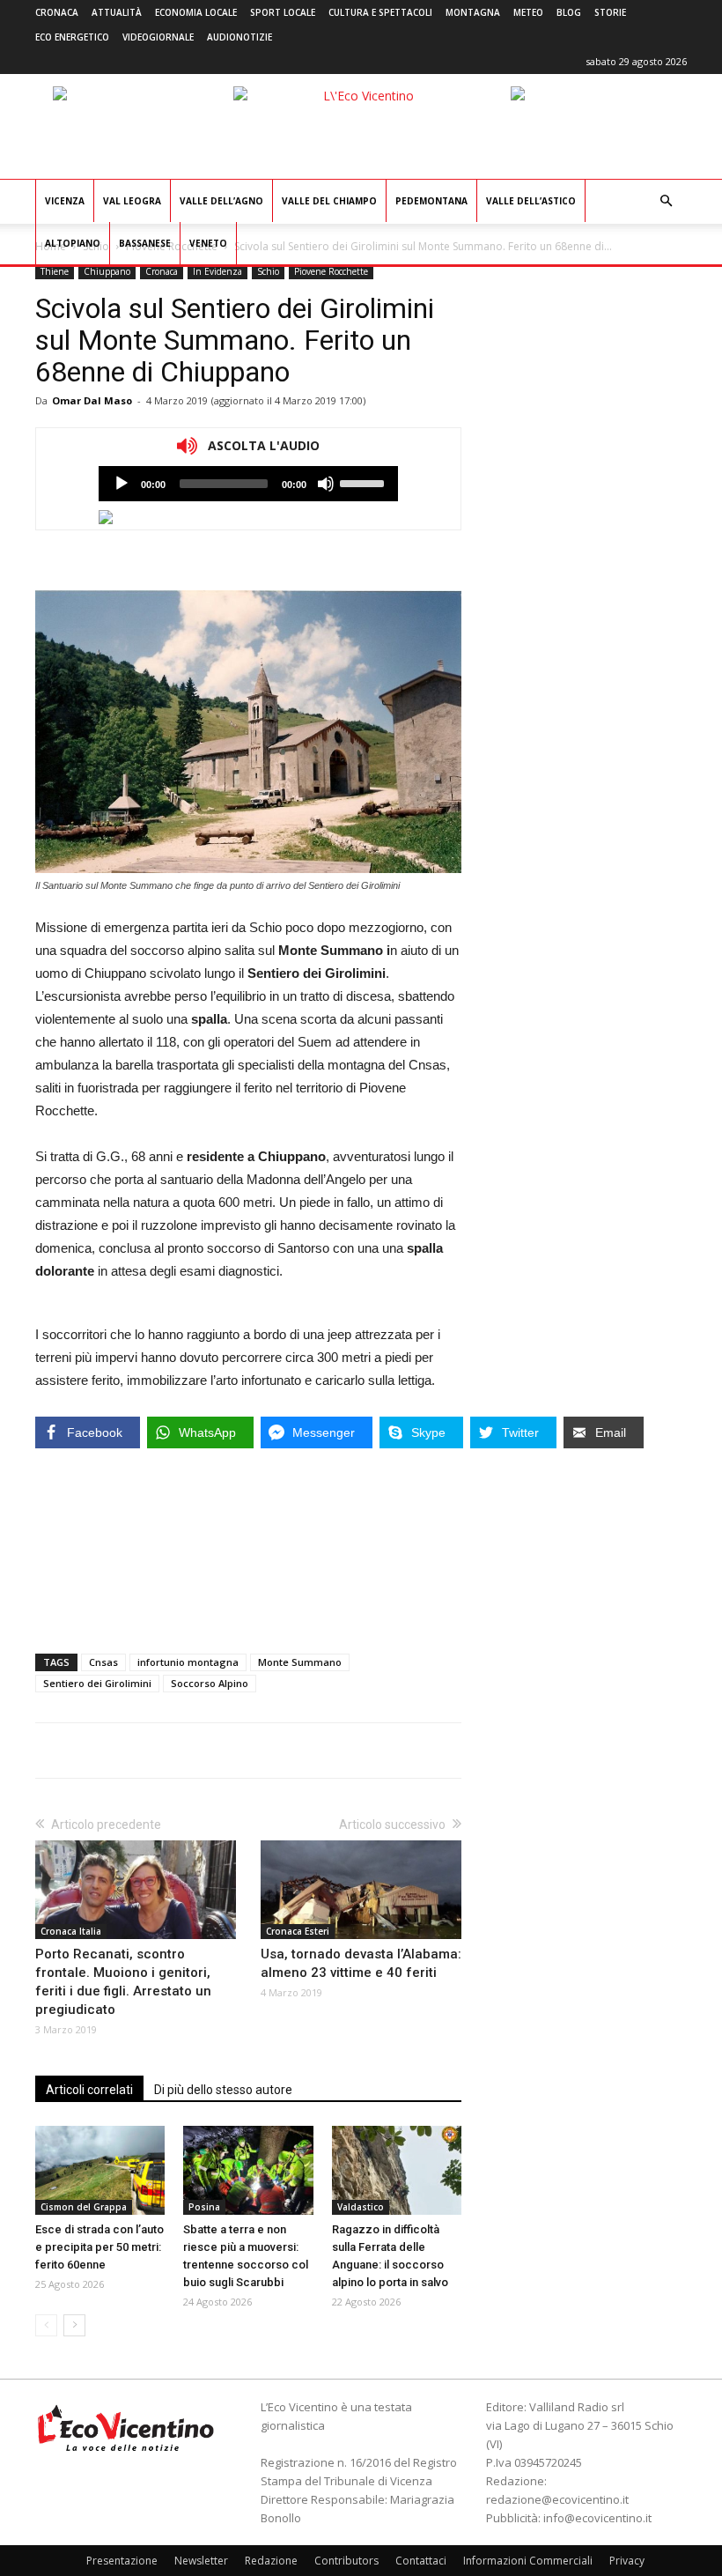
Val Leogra (132, 201)
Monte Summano (300, 1662)
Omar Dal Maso (92, 400)
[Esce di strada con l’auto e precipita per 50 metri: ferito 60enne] (100, 2170)
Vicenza (65, 201)
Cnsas (103, 1662)
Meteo (528, 12)
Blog (569, 12)
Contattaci (421, 2561)
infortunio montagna (188, 1662)
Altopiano (73, 243)
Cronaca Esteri (298, 1931)
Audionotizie (239, 37)
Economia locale (196, 12)
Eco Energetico (72, 37)
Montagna (473, 12)
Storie (610, 12)
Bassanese (145, 243)
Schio (268, 271)
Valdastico (361, 2207)
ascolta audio (122, 484)
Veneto (208, 243)
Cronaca (57, 12)
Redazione (271, 2561)
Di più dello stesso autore (223, 2090)
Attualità (117, 12)
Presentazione (122, 2561)
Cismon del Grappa (84, 2207)
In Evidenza (217, 271)
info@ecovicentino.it (597, 2518)
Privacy (627, 2561)
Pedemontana (431, 201)
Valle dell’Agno (221, 201)
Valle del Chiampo (329, 201)
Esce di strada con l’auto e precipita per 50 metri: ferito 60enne (99, 2247)
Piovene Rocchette (331, 271)
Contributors (346, 2561)
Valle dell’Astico (531, 201)
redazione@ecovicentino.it (557, 2499)
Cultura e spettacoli (380, 12)
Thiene (55, 271)
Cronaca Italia (71, 1931)
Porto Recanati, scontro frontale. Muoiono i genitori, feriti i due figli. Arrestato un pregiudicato (123, 1982)
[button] (666, 201)
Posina (204, 2207)
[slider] (365, 482)
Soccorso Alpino (210, 1683)
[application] (248, 484)
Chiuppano (107, 271)
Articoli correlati (89, 2090)
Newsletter (201, 2561)
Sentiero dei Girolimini (97, 1683)
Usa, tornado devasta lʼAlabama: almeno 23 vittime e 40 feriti (361, 1963)
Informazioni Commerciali (528, 2561)
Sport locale (283, 12)
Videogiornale (158, 37)
